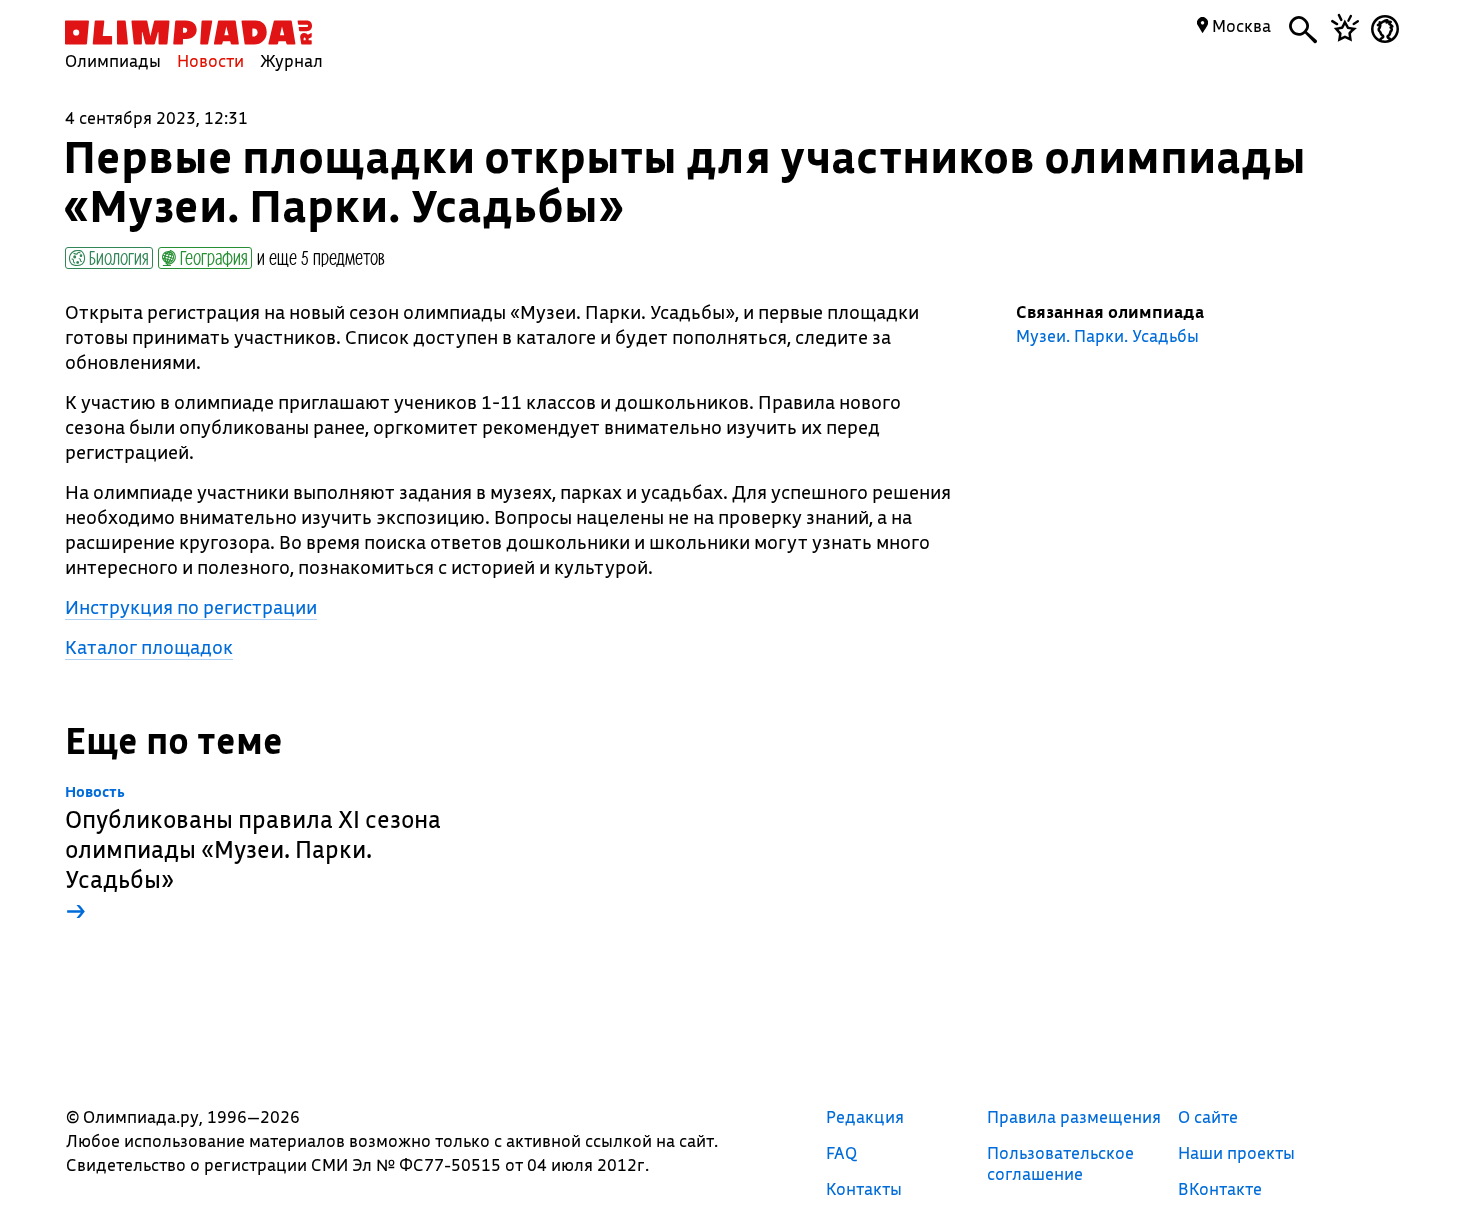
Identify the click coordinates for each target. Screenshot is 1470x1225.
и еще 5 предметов (321, 257)
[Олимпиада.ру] (188, 32)
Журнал (291, 60)
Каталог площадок (149, 647)
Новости (210, 60)
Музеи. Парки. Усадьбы (1107, 336)
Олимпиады (113, 60)
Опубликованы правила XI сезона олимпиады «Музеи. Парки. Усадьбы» (253, 854)
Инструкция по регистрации (191, 607)
